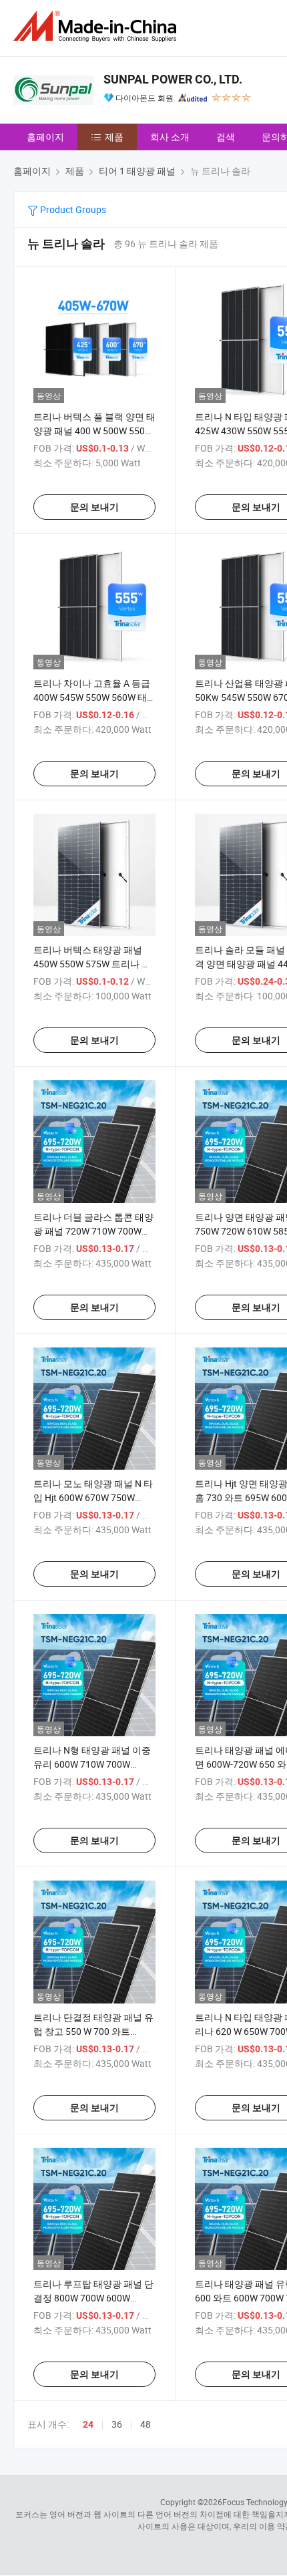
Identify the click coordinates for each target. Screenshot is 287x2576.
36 (117, 2424)
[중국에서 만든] (97, 26)
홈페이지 (45, 137)
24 (88, 2424)
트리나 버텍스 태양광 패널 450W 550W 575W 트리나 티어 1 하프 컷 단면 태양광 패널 (93, 964)
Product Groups (72, 209)
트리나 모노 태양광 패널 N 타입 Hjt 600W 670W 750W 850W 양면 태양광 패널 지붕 (93, 1497)
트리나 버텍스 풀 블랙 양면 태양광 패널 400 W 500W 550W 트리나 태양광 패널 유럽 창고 (94, 431)
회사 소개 (170, 137)
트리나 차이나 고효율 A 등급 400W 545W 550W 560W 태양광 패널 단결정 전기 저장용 (93, 697)
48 (146, 2424)
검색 (226, 137)
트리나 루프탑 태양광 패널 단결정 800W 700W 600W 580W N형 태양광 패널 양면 (93, 2298)
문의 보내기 (94, 507)
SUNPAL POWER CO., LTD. (173, 79)
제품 (114, 137)
